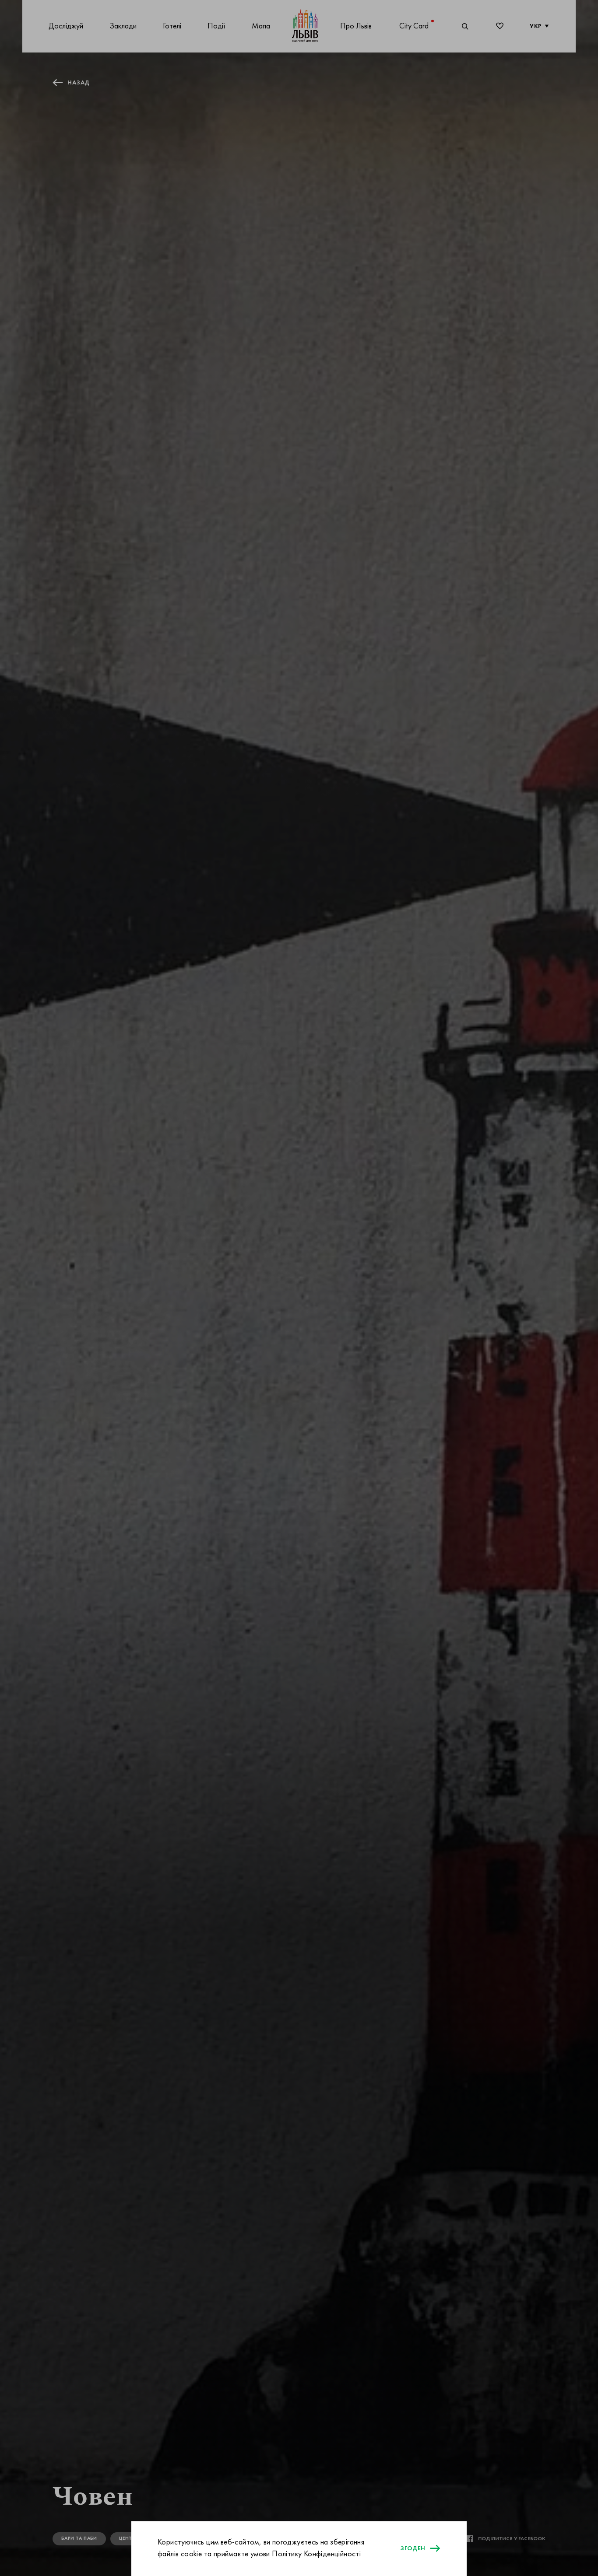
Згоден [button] (413, 2548)
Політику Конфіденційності (316, 2554)
